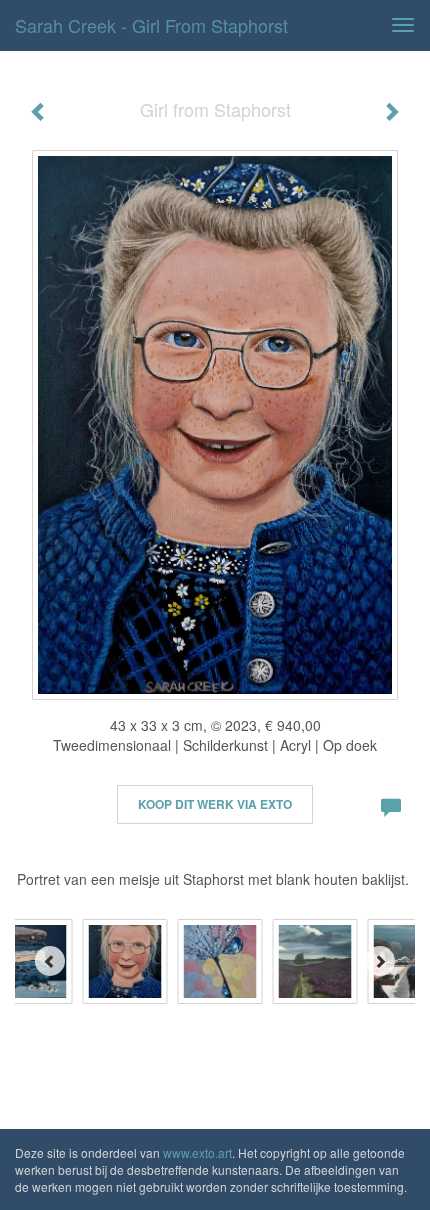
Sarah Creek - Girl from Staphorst (151, 25)
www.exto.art (197, 1152)
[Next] (380, 961)
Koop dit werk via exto (215, 804)
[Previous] (50, 961)
